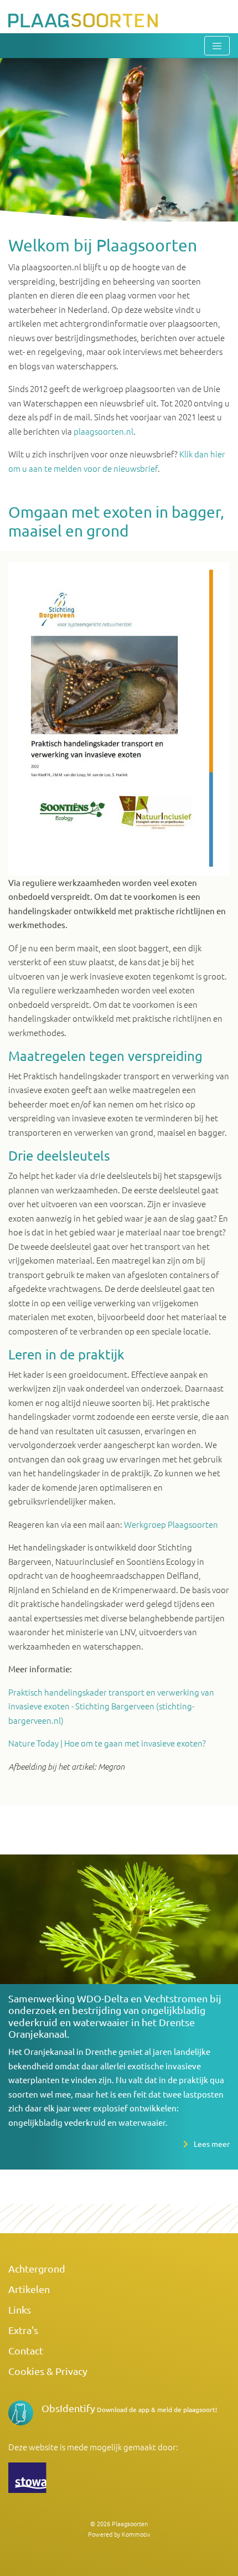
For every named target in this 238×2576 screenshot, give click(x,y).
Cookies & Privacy (48, 2371)
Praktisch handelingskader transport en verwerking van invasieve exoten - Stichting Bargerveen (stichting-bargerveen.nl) (111, 1706)
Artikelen (29, 2289)
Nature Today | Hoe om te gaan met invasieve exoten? (107, 1743)
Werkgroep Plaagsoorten (171, 1524)
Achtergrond (37, 2268)
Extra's (23, 2330)
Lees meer (212, 2144)
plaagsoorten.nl (104, 431)
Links (20, 2309)
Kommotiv (136, 2534)
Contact (26, 2350)
